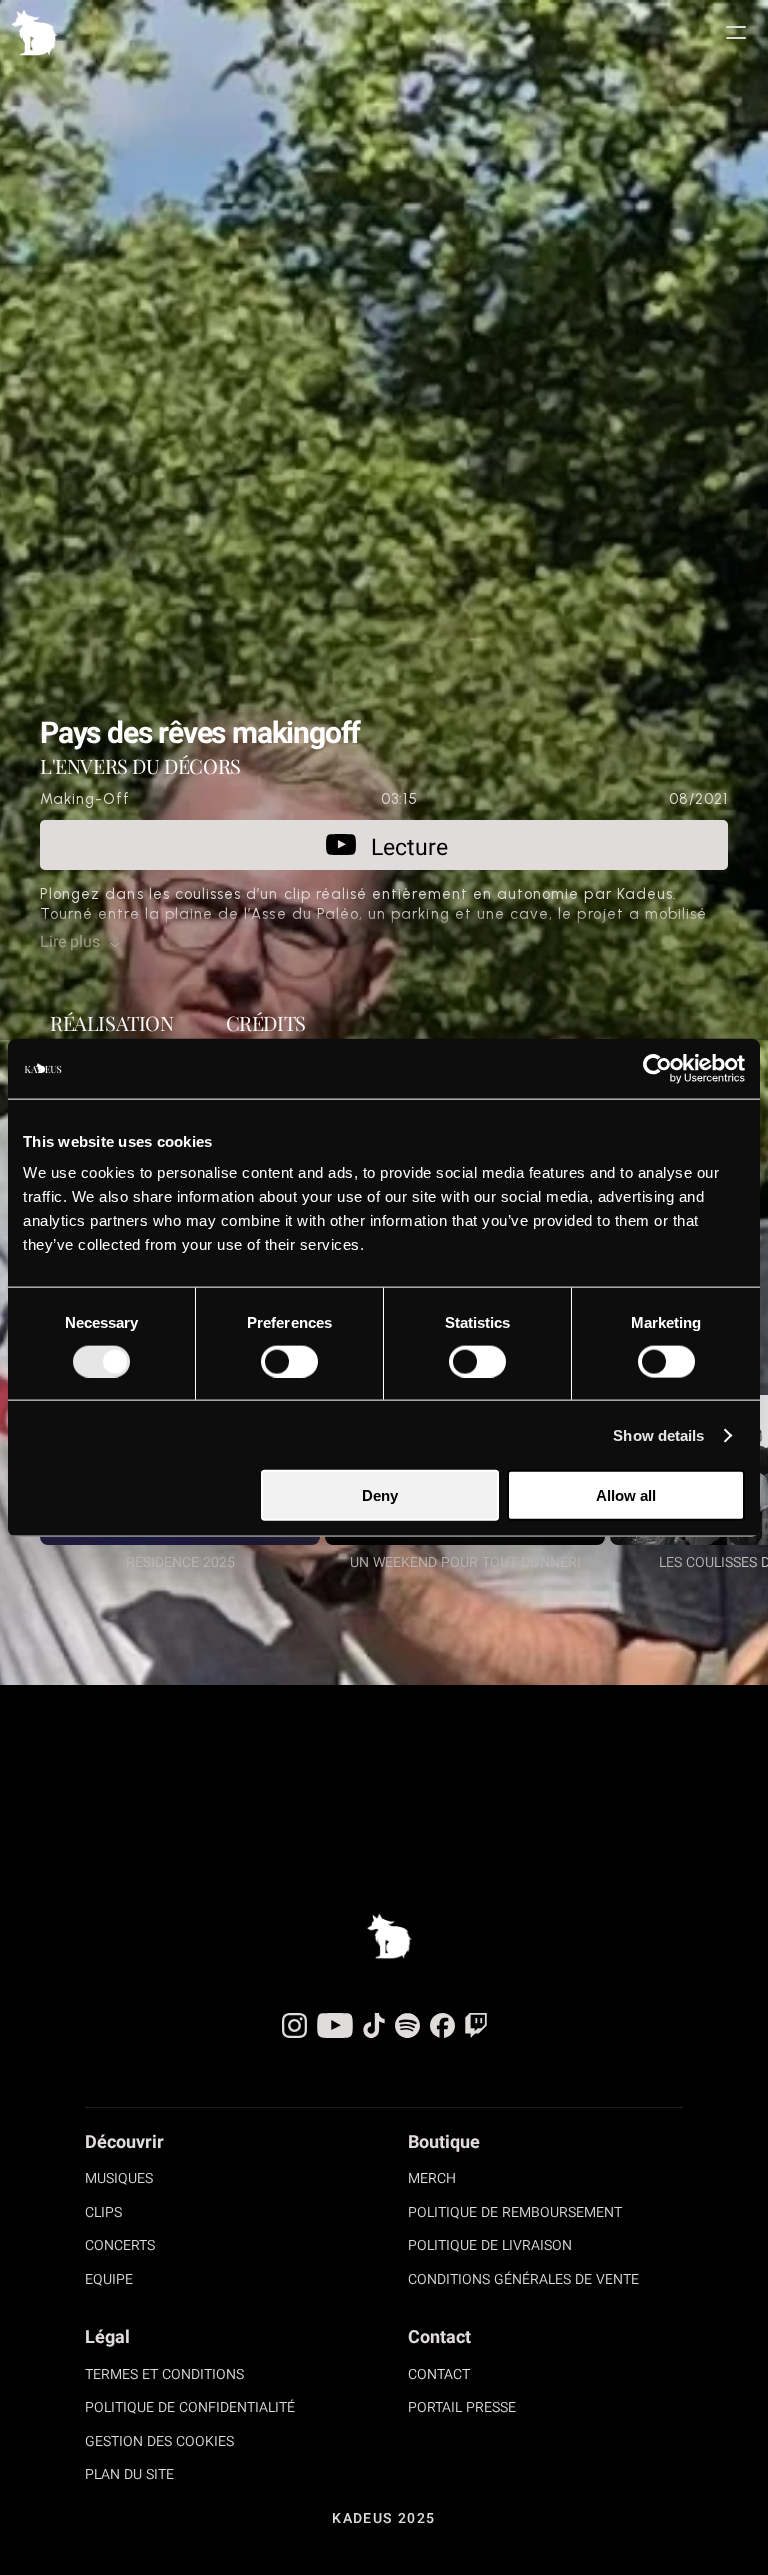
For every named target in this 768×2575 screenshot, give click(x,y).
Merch (432, 2180)
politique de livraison (490, 2247)
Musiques (119, 2180)
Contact (439, 2376)
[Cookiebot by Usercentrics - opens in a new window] (657, 1068)
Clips (103, 2214)
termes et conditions (164, 2376)
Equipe (109, 2281)
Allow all (626, 1495)
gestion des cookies (159, 2443)
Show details (658, 1434)
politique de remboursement (515, 2214)
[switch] (289, 1361)
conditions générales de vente (523, 2281)
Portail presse (462, 2409)
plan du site (129, 2476)
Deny (380, 1495)
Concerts (120, 2247)
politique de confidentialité (190, 2409)
